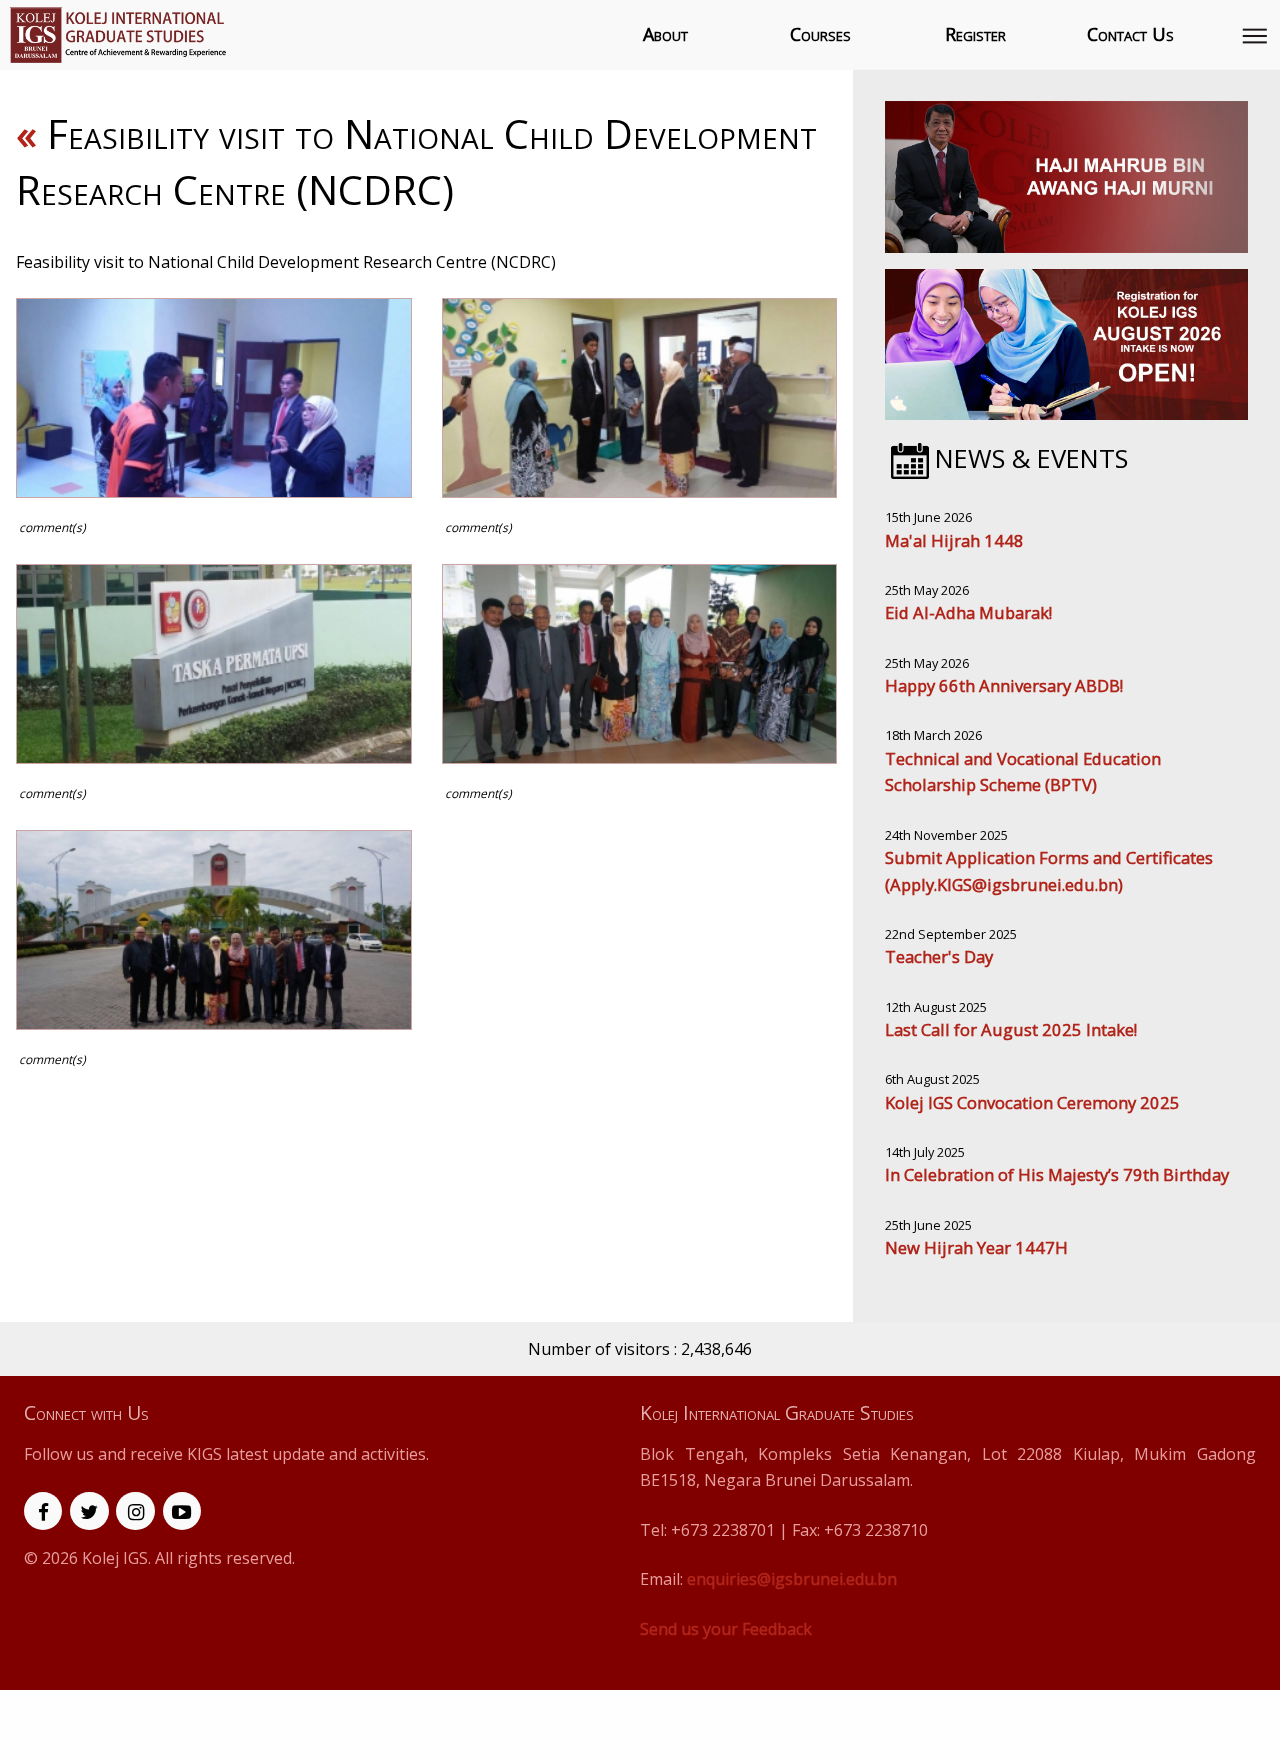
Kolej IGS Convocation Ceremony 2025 (1032, 1102)
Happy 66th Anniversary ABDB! (1004, 685)
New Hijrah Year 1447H (976, 1247)
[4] (640, 664)
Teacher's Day (939, 956)
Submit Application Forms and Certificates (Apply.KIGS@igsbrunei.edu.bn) (1049, 871)
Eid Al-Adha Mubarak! (968, 612)
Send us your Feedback (726, 1629)
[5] (214, 930)
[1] (214, 398)
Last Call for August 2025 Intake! (1011, 1029)
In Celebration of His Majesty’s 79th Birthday (1057, 1174)
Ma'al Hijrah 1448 (954, 540)
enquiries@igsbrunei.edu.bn (792, 1579)
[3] (214, 664)
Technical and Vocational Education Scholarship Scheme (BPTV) (1023, 772)
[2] (640, 398)
